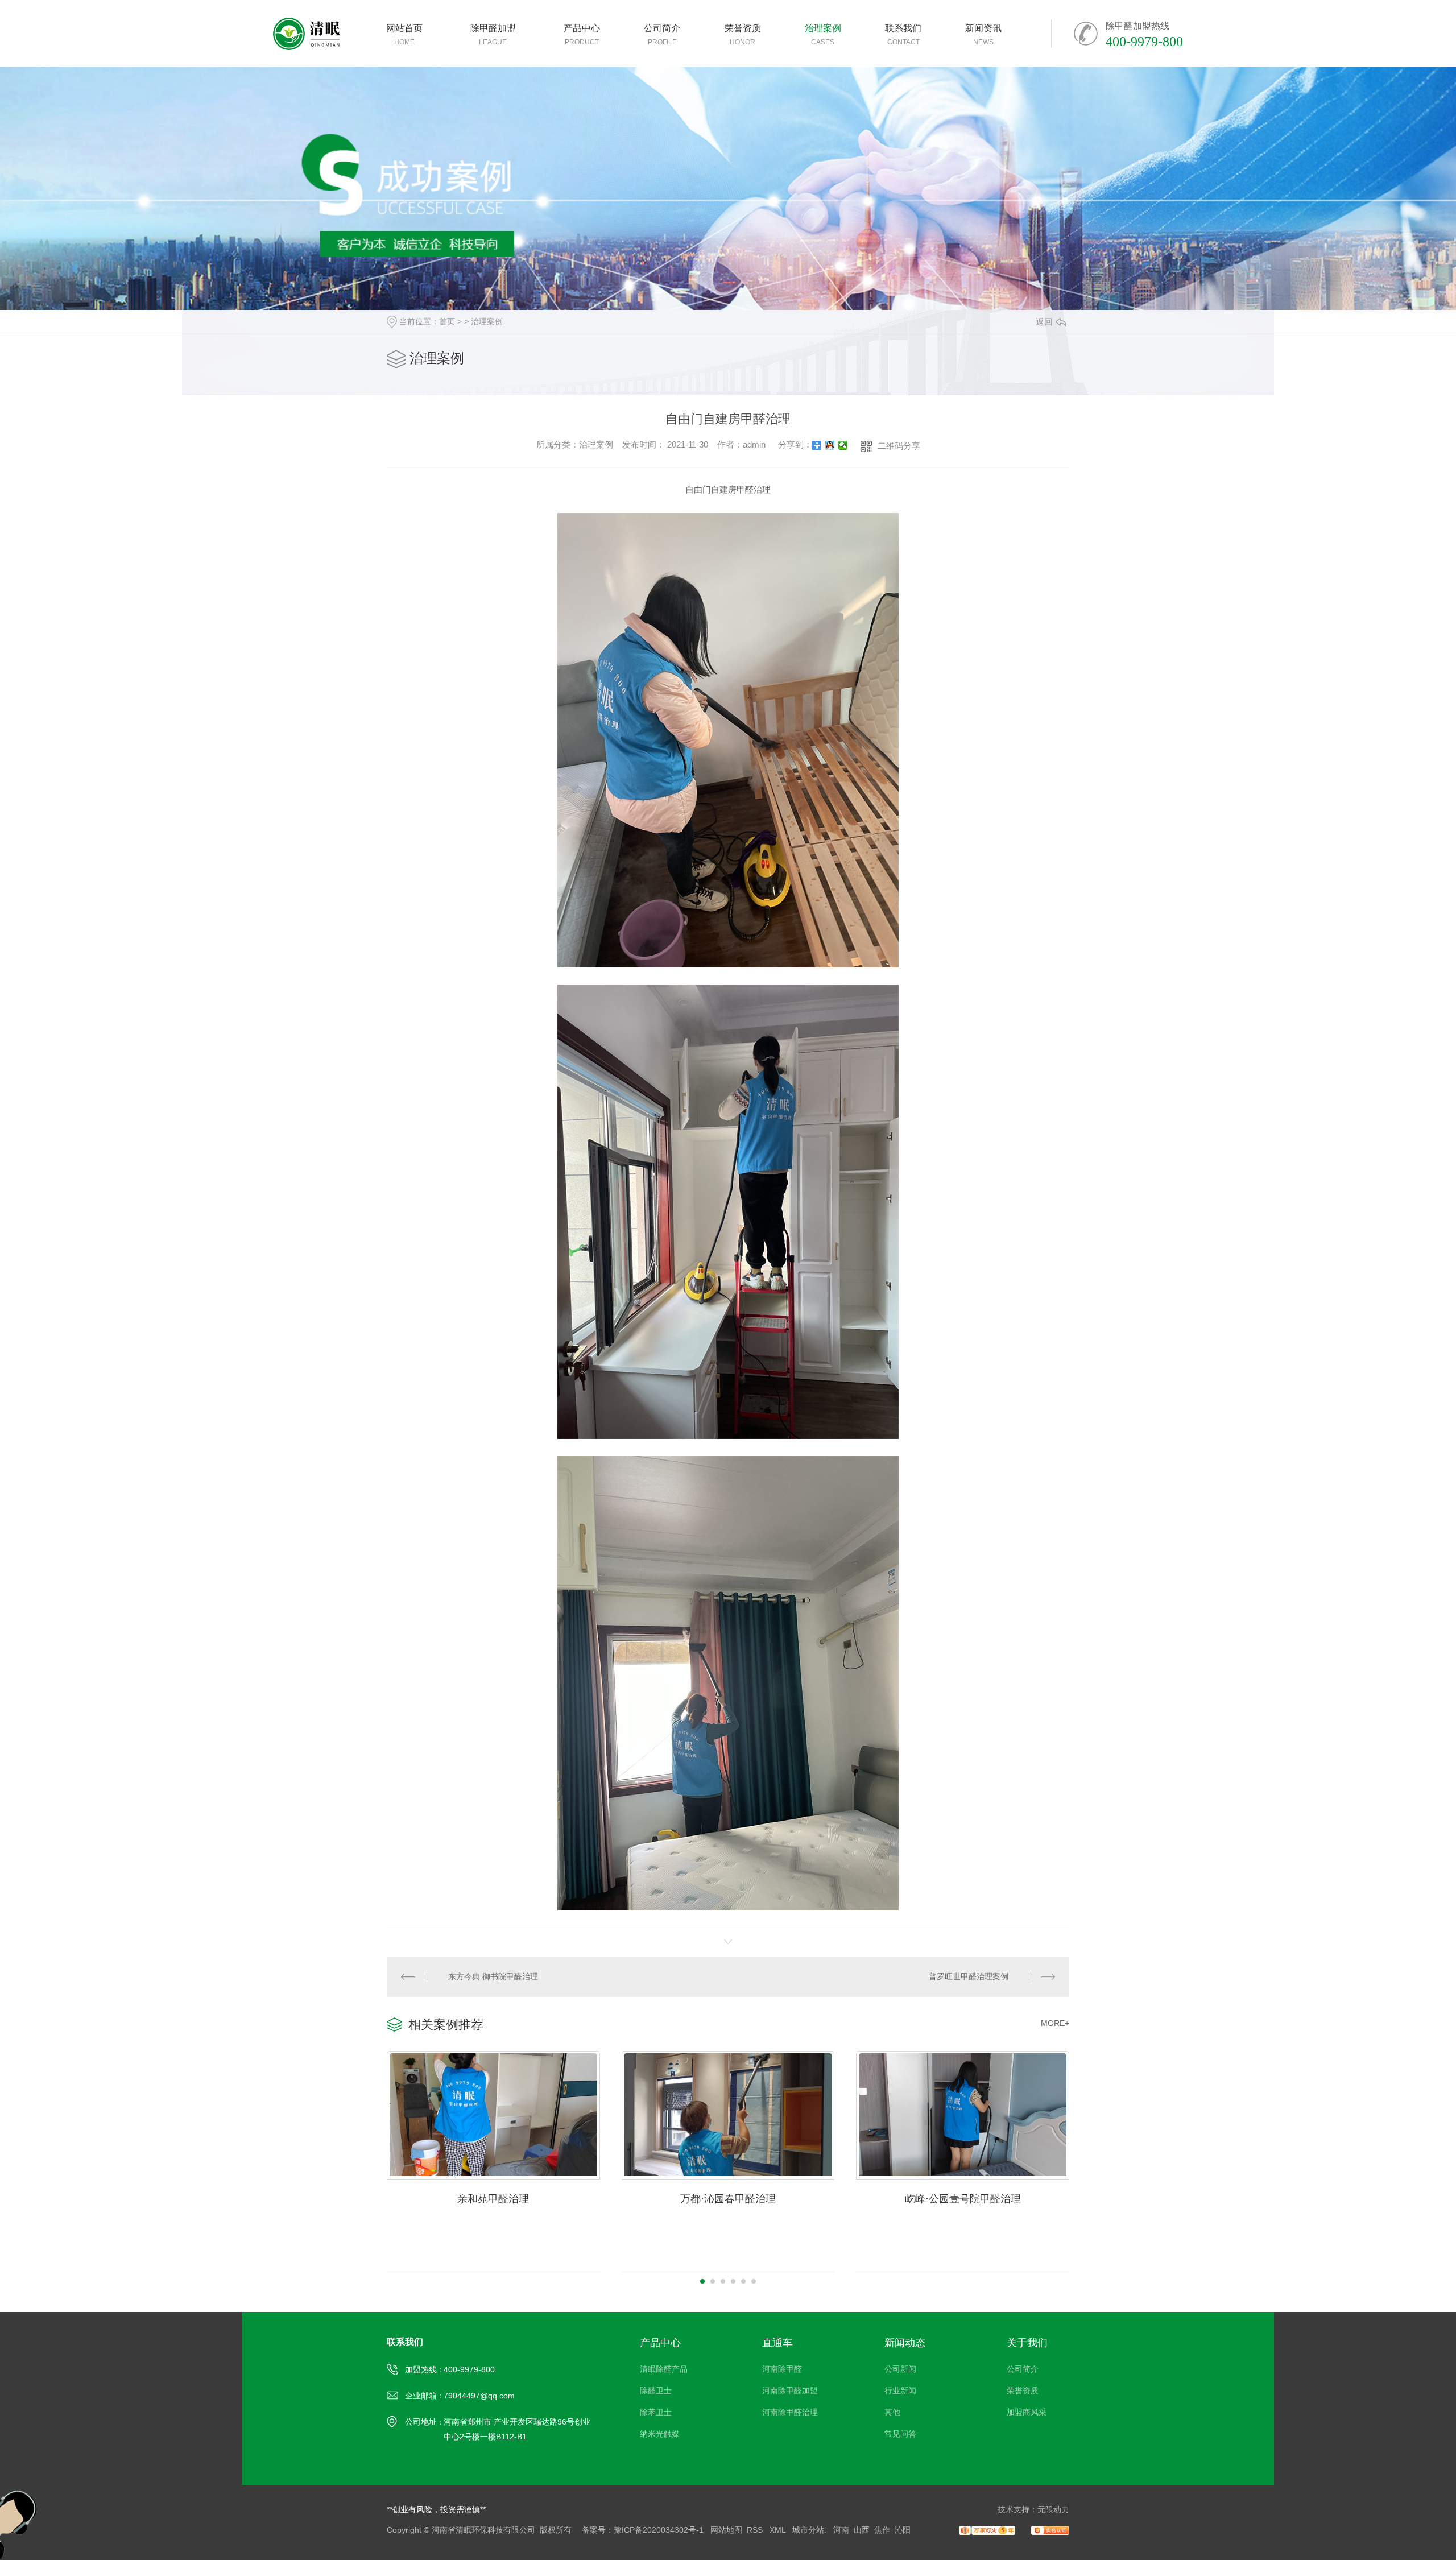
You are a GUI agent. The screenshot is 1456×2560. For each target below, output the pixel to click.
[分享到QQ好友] (830, 445)
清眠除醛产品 (664, 2369)
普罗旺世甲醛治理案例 (969, 1976)
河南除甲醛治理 (790, 2412)
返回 (1044, 322)
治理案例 (487, 321)
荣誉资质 (1023, 2391)
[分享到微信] (843, 445)
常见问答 (900, 2434)
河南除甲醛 (782, 2369)
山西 (862, 2530)
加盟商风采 (1027, 2412)
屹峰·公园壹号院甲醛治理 (963, 2199)
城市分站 (808, 2530)
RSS (756, 2530)
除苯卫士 (656, 2412)
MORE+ (1055, 2023)
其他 (892, 2412)
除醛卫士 (656, 2391)
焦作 (882, 2530)
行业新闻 (900, 2391)
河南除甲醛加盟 (790, 2391)
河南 (841, 2530)
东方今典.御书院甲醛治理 (493, 1976)
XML (779, 2530)
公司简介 (1023, 2369)
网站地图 (726, 2530)
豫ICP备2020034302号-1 (659, 2530)
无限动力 (1053, 2509)
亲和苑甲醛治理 (493, 2199)
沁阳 (903, 2530)
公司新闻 (900, 2369)
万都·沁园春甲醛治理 (728, 2199)
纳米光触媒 (660, 2434)
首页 (447, 321)
